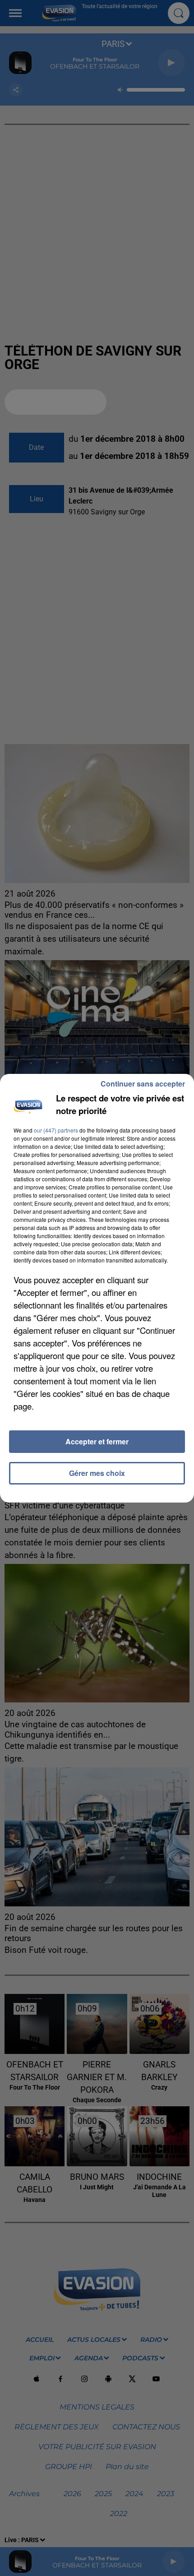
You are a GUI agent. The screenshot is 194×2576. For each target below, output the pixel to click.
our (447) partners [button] (56, 1130)
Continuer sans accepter (143, 1084)
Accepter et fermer (97, 1441)
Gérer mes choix (97, 1473)
